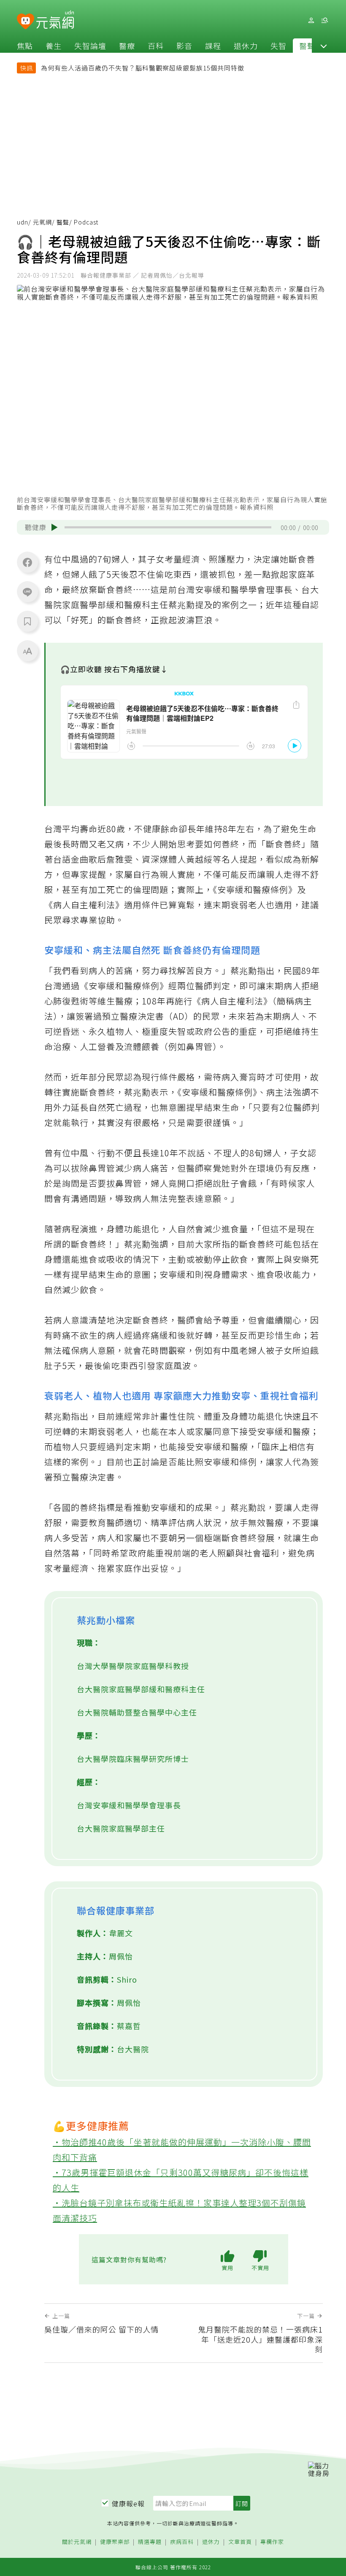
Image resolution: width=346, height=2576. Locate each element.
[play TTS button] (54, 528)
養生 (54, 46)
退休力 (246, 46)
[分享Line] (27, 592)
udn (23, 222)
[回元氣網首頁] (55, 20)
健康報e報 (128, 2503)
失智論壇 (90, 46)
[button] (324, 46)
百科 (156, 46)
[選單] (324, 20)
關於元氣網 (77, 2542)
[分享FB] (27, 562)
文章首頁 (240, 2542)
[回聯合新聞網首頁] (26, 22)
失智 (278, 46)
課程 (213, 46)
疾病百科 (182, 2542)
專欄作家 (272, 2542)
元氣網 (42, 222)
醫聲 (307, 46)
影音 (184, 46)
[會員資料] (311, 20)
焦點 (25, 46)
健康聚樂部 (115, 2542)
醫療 (127, 46)
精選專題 (150, 2542)
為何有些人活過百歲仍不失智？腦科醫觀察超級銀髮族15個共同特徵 (143, 68)
